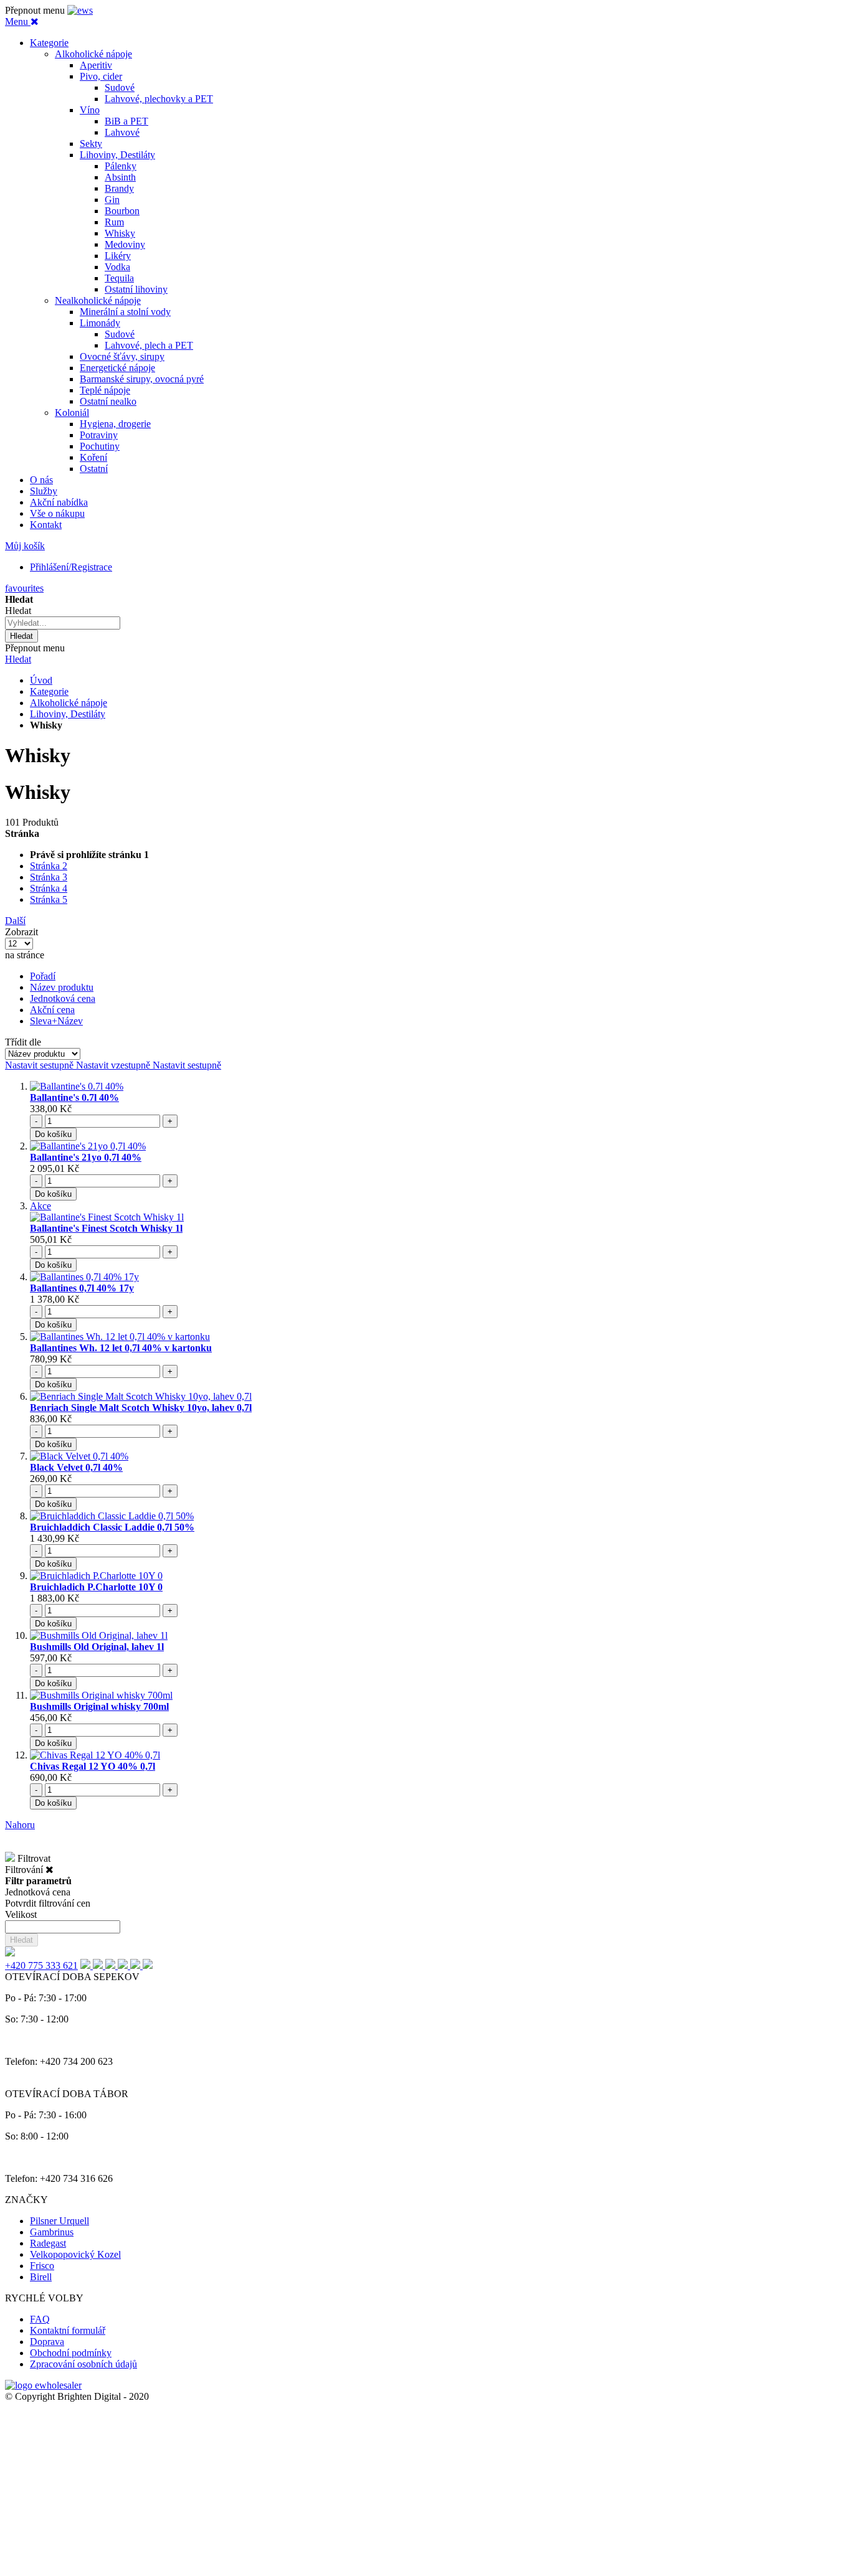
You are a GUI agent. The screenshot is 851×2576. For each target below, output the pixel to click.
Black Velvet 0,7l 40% (76, 1467)
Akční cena (52, 1010)
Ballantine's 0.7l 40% (74, 1097)
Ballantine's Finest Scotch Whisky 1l (106, 1228)
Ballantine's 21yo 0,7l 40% (86, 1157)
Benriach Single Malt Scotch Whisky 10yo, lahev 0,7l (141, 1408)
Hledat (18, 659)
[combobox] (63, 623)
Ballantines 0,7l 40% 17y (82, 1288)
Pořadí (43, 976)
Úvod (41, 680)
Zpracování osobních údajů (83, 2364)
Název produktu (62, 987)
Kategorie (49, 691)
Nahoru (20, 1825)
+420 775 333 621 (41, 1965)
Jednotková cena (63, 998)
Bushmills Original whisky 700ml (99, 1706)
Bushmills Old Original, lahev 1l (97, 1647)
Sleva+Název (56, 1021)
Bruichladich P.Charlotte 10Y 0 (96, 1587)
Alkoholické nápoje (69, 703)
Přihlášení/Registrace (71, 567)
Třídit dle (23, 1042)
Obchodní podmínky (71, 2353)
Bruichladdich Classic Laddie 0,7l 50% (112, 1527)
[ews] (80, 10)
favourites (24, 588)
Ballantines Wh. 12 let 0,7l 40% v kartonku (121, 1348)
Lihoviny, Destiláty (68, 714)
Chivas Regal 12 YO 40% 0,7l (93, 1766)
